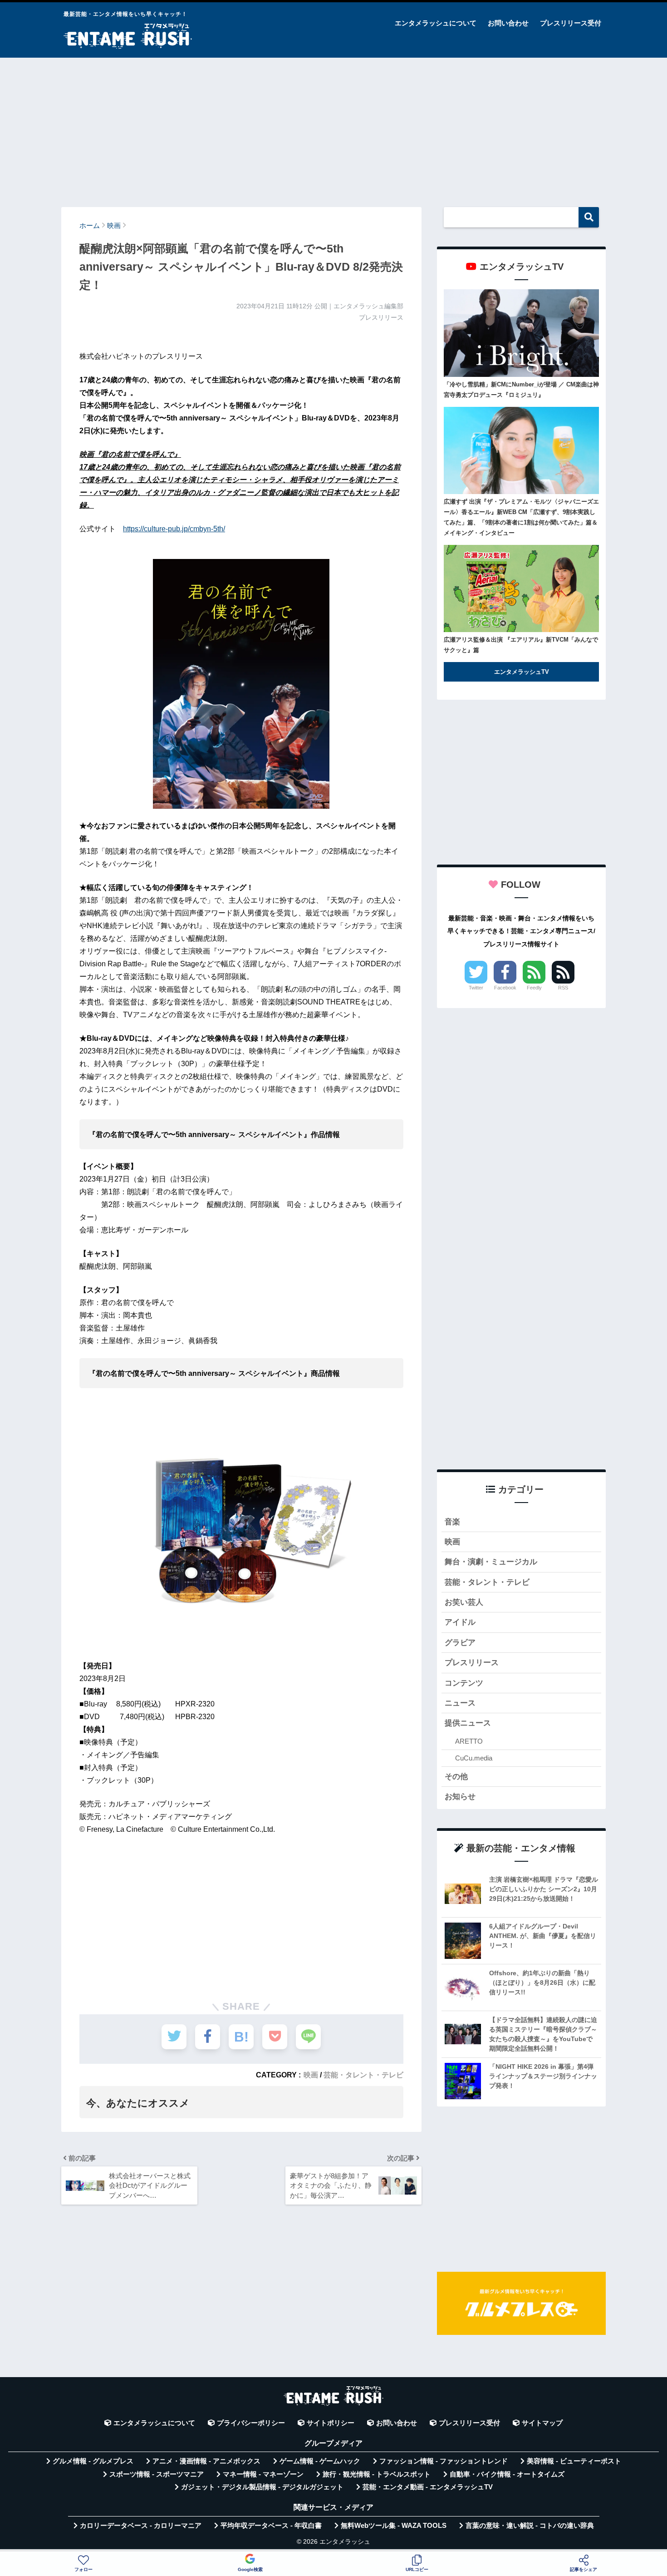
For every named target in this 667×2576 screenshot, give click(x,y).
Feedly (534, 988)
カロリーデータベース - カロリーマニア (141, 2526)
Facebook (505, 988)
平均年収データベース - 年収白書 (271, 2526)
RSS (563, 988)
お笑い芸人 (464, 1602)
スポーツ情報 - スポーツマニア (157, 2474)
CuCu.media (474, 1758)
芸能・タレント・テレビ (363, 2075)
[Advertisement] (333, 128)
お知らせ (460, 1797)
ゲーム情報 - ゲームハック (320, 2461)
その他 (456, 1777)
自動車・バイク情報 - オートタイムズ (507, 2474)
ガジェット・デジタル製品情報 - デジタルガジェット (262, 2487)
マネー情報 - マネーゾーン (263, 2474)
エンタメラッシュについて (436, 23)
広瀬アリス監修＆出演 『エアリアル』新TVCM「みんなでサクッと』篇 (521, 645)
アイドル (460, 1622)
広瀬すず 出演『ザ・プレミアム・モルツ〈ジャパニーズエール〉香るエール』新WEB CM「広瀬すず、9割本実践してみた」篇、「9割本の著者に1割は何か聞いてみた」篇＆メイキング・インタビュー (521, 517)
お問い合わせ (508, 23)
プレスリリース (472, 1663)
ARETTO (469, 1741)
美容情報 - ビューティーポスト (574, 2461)
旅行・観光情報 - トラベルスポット (377, 2474)
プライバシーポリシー (251, 2423)
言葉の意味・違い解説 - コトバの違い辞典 (530, 2526)
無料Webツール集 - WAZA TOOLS (394, 2526)
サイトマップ (542, 2423)
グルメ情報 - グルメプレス (93, 2461)
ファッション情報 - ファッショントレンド (444, 2461)
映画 (311, 2075)
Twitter (476, 988)
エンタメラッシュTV (522, 672)
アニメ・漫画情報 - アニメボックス (206, 2461)
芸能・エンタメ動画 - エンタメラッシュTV (428, 2487)
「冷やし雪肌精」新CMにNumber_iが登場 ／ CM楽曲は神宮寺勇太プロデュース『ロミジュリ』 (521, 390)
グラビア (460, 1643)
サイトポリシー (331, 2423)
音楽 (452, 1522)
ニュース (460, 1703)
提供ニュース (468, 1723)
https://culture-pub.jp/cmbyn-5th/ (174, 529)
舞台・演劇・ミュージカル (491, 1562)
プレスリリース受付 (571, 23)
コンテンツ (464, 1683)
